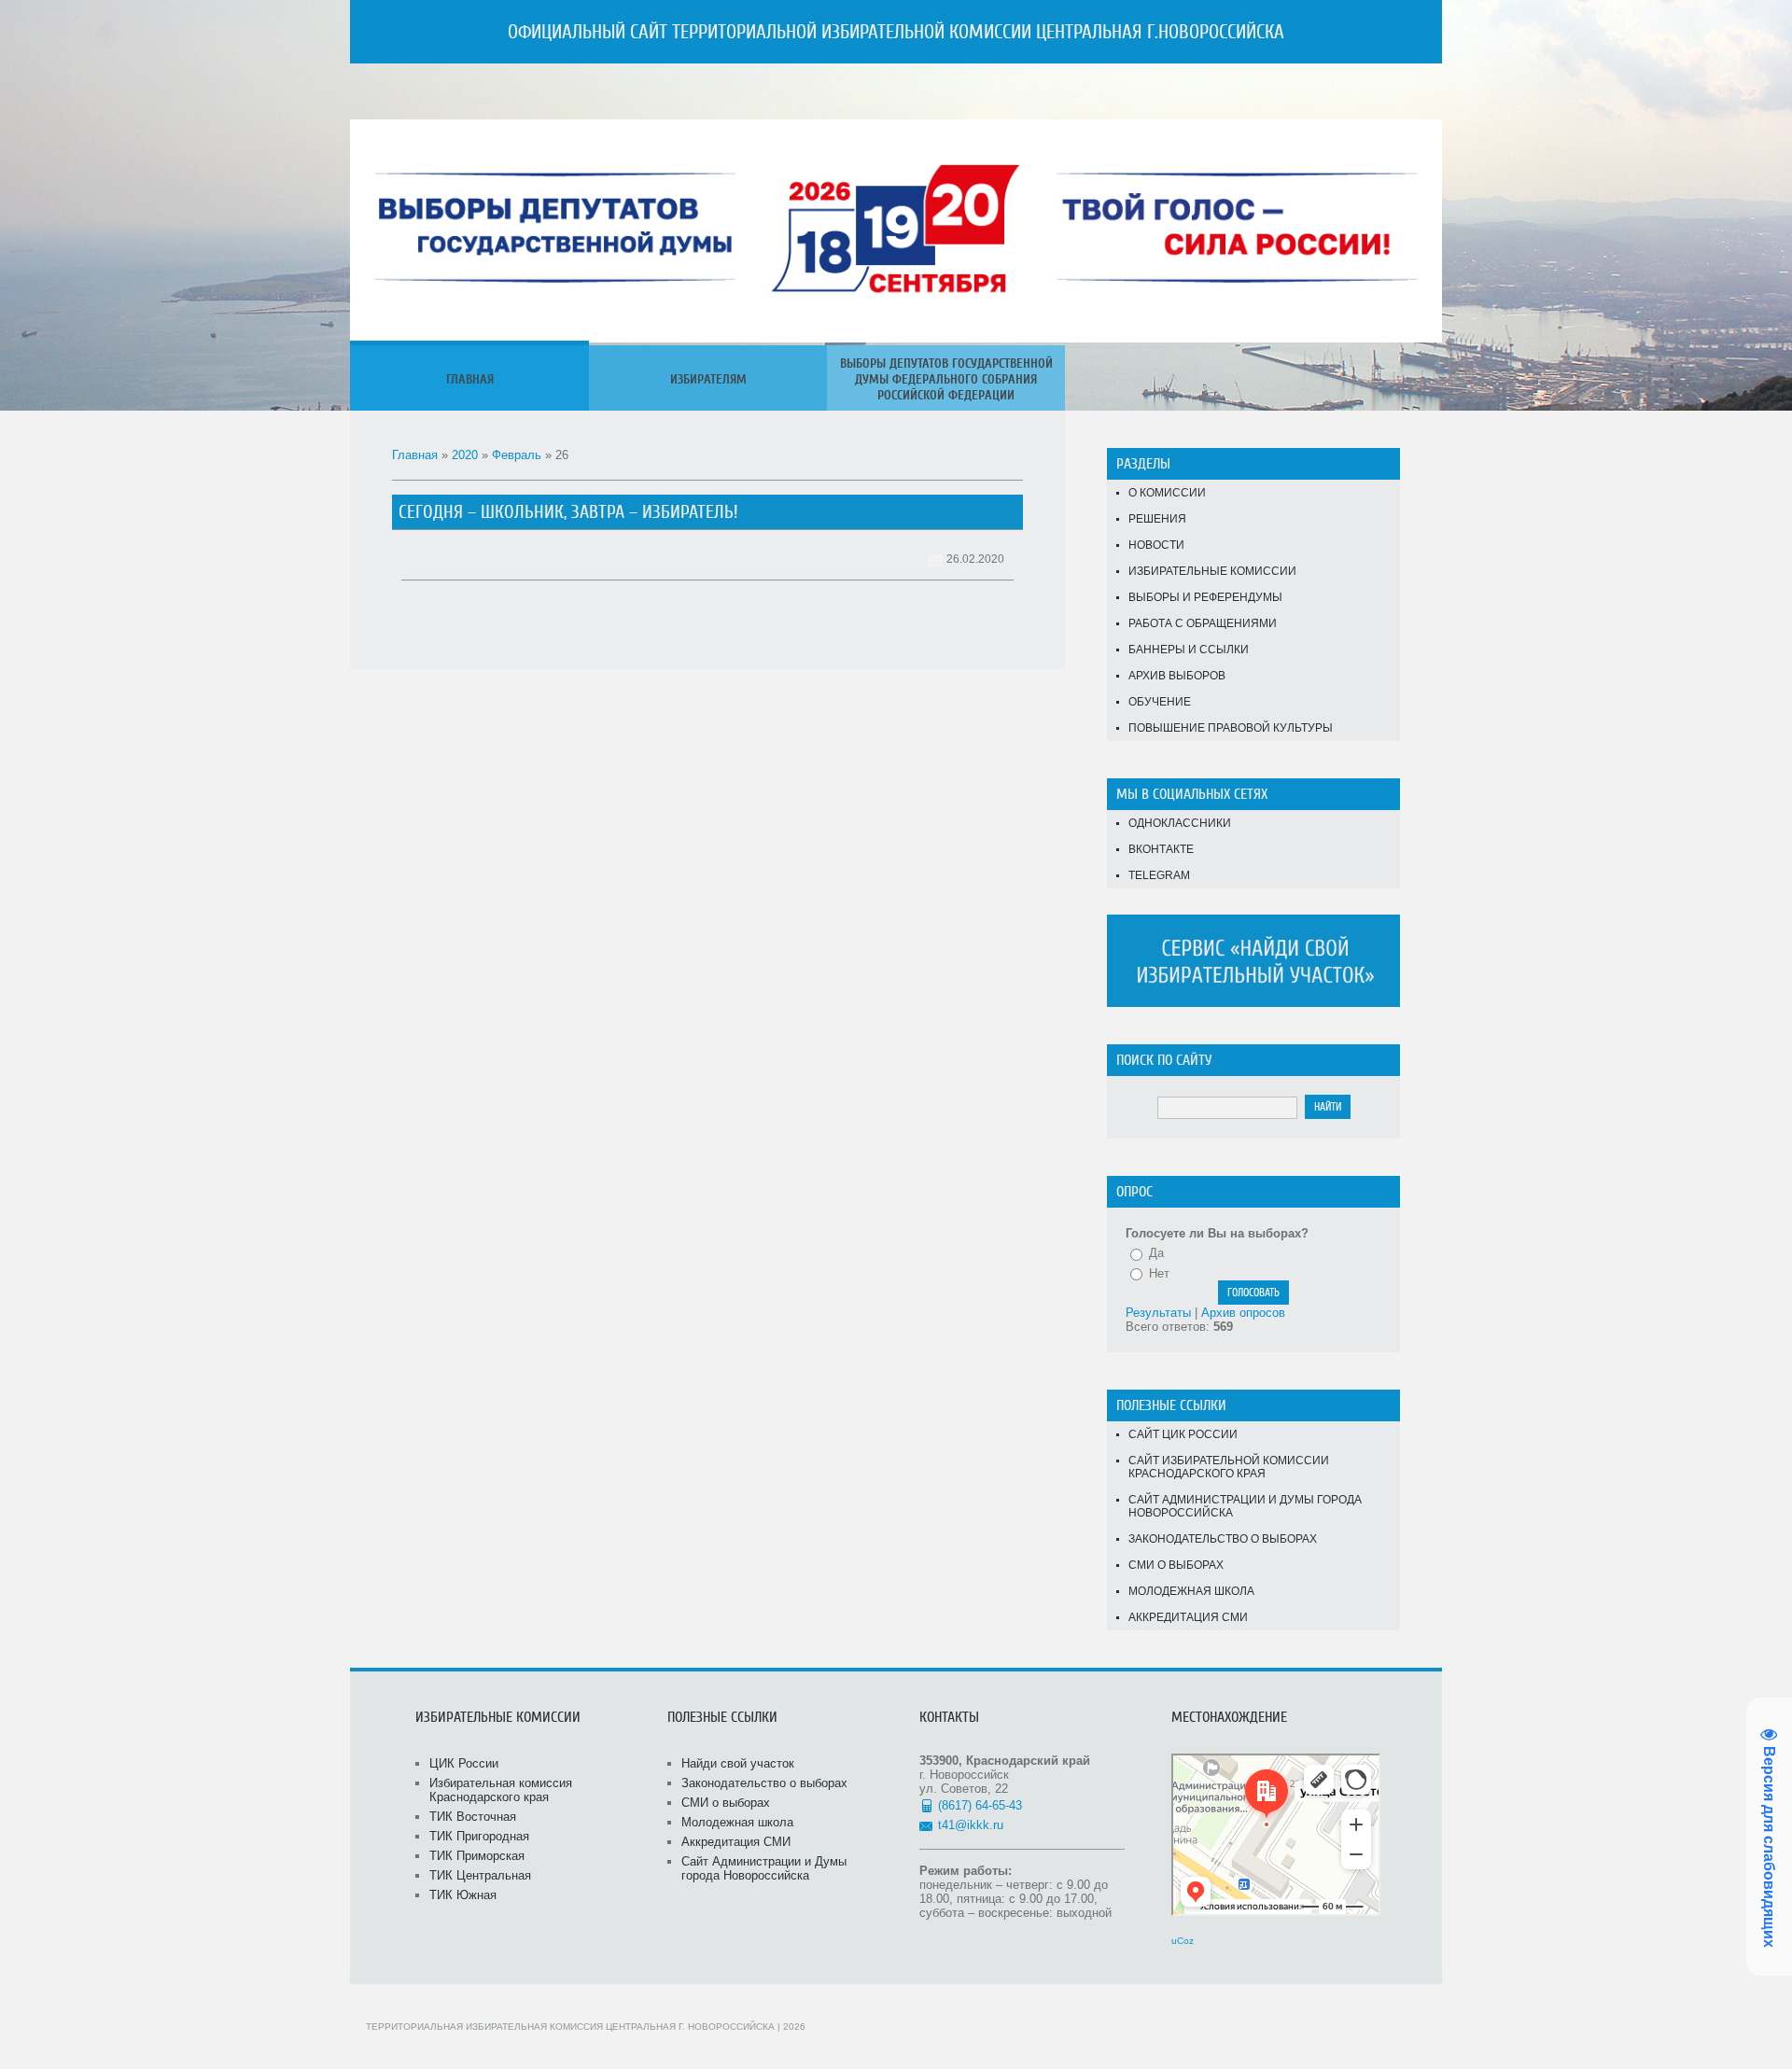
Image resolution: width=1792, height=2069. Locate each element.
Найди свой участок (738, 1763)
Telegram (1159, 875)
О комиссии (1167, 493)
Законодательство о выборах (1223, 1539)
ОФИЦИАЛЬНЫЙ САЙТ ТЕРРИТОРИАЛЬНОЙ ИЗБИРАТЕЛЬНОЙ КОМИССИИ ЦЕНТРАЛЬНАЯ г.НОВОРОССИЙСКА (896, 32)
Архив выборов (1177, 676)
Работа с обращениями (1203, 623)
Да (1156, 1253)
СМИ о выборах (1176, 1565)
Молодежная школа (1191, 1591)
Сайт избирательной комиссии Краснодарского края (1229, 1467)
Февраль (517, 455)
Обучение (1160, 702)
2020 (465, 455)
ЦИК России (464, 1763)
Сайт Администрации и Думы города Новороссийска (1245, 1506)
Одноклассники (1180, 823)
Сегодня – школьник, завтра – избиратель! (568, 512)
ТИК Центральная (480, 1875)
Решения (1157, 519)
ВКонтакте (1161, 849)
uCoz (1183, 1941)
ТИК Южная (463, 1895)
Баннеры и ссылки (1189, 650)
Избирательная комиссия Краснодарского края (501, 1790)
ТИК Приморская (477, 1856)
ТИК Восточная (473, 1817)
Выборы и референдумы (1205, 597)
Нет (1159, 1273)
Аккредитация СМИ (1188, 1617)
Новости (1156, 545)
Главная (415, 455)
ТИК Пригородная (479, 1836)
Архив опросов (1243, 1313)
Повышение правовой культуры (1231, 728)
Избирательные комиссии (1212, 571)
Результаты (1158, 1313)
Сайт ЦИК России (1183, 1434)
